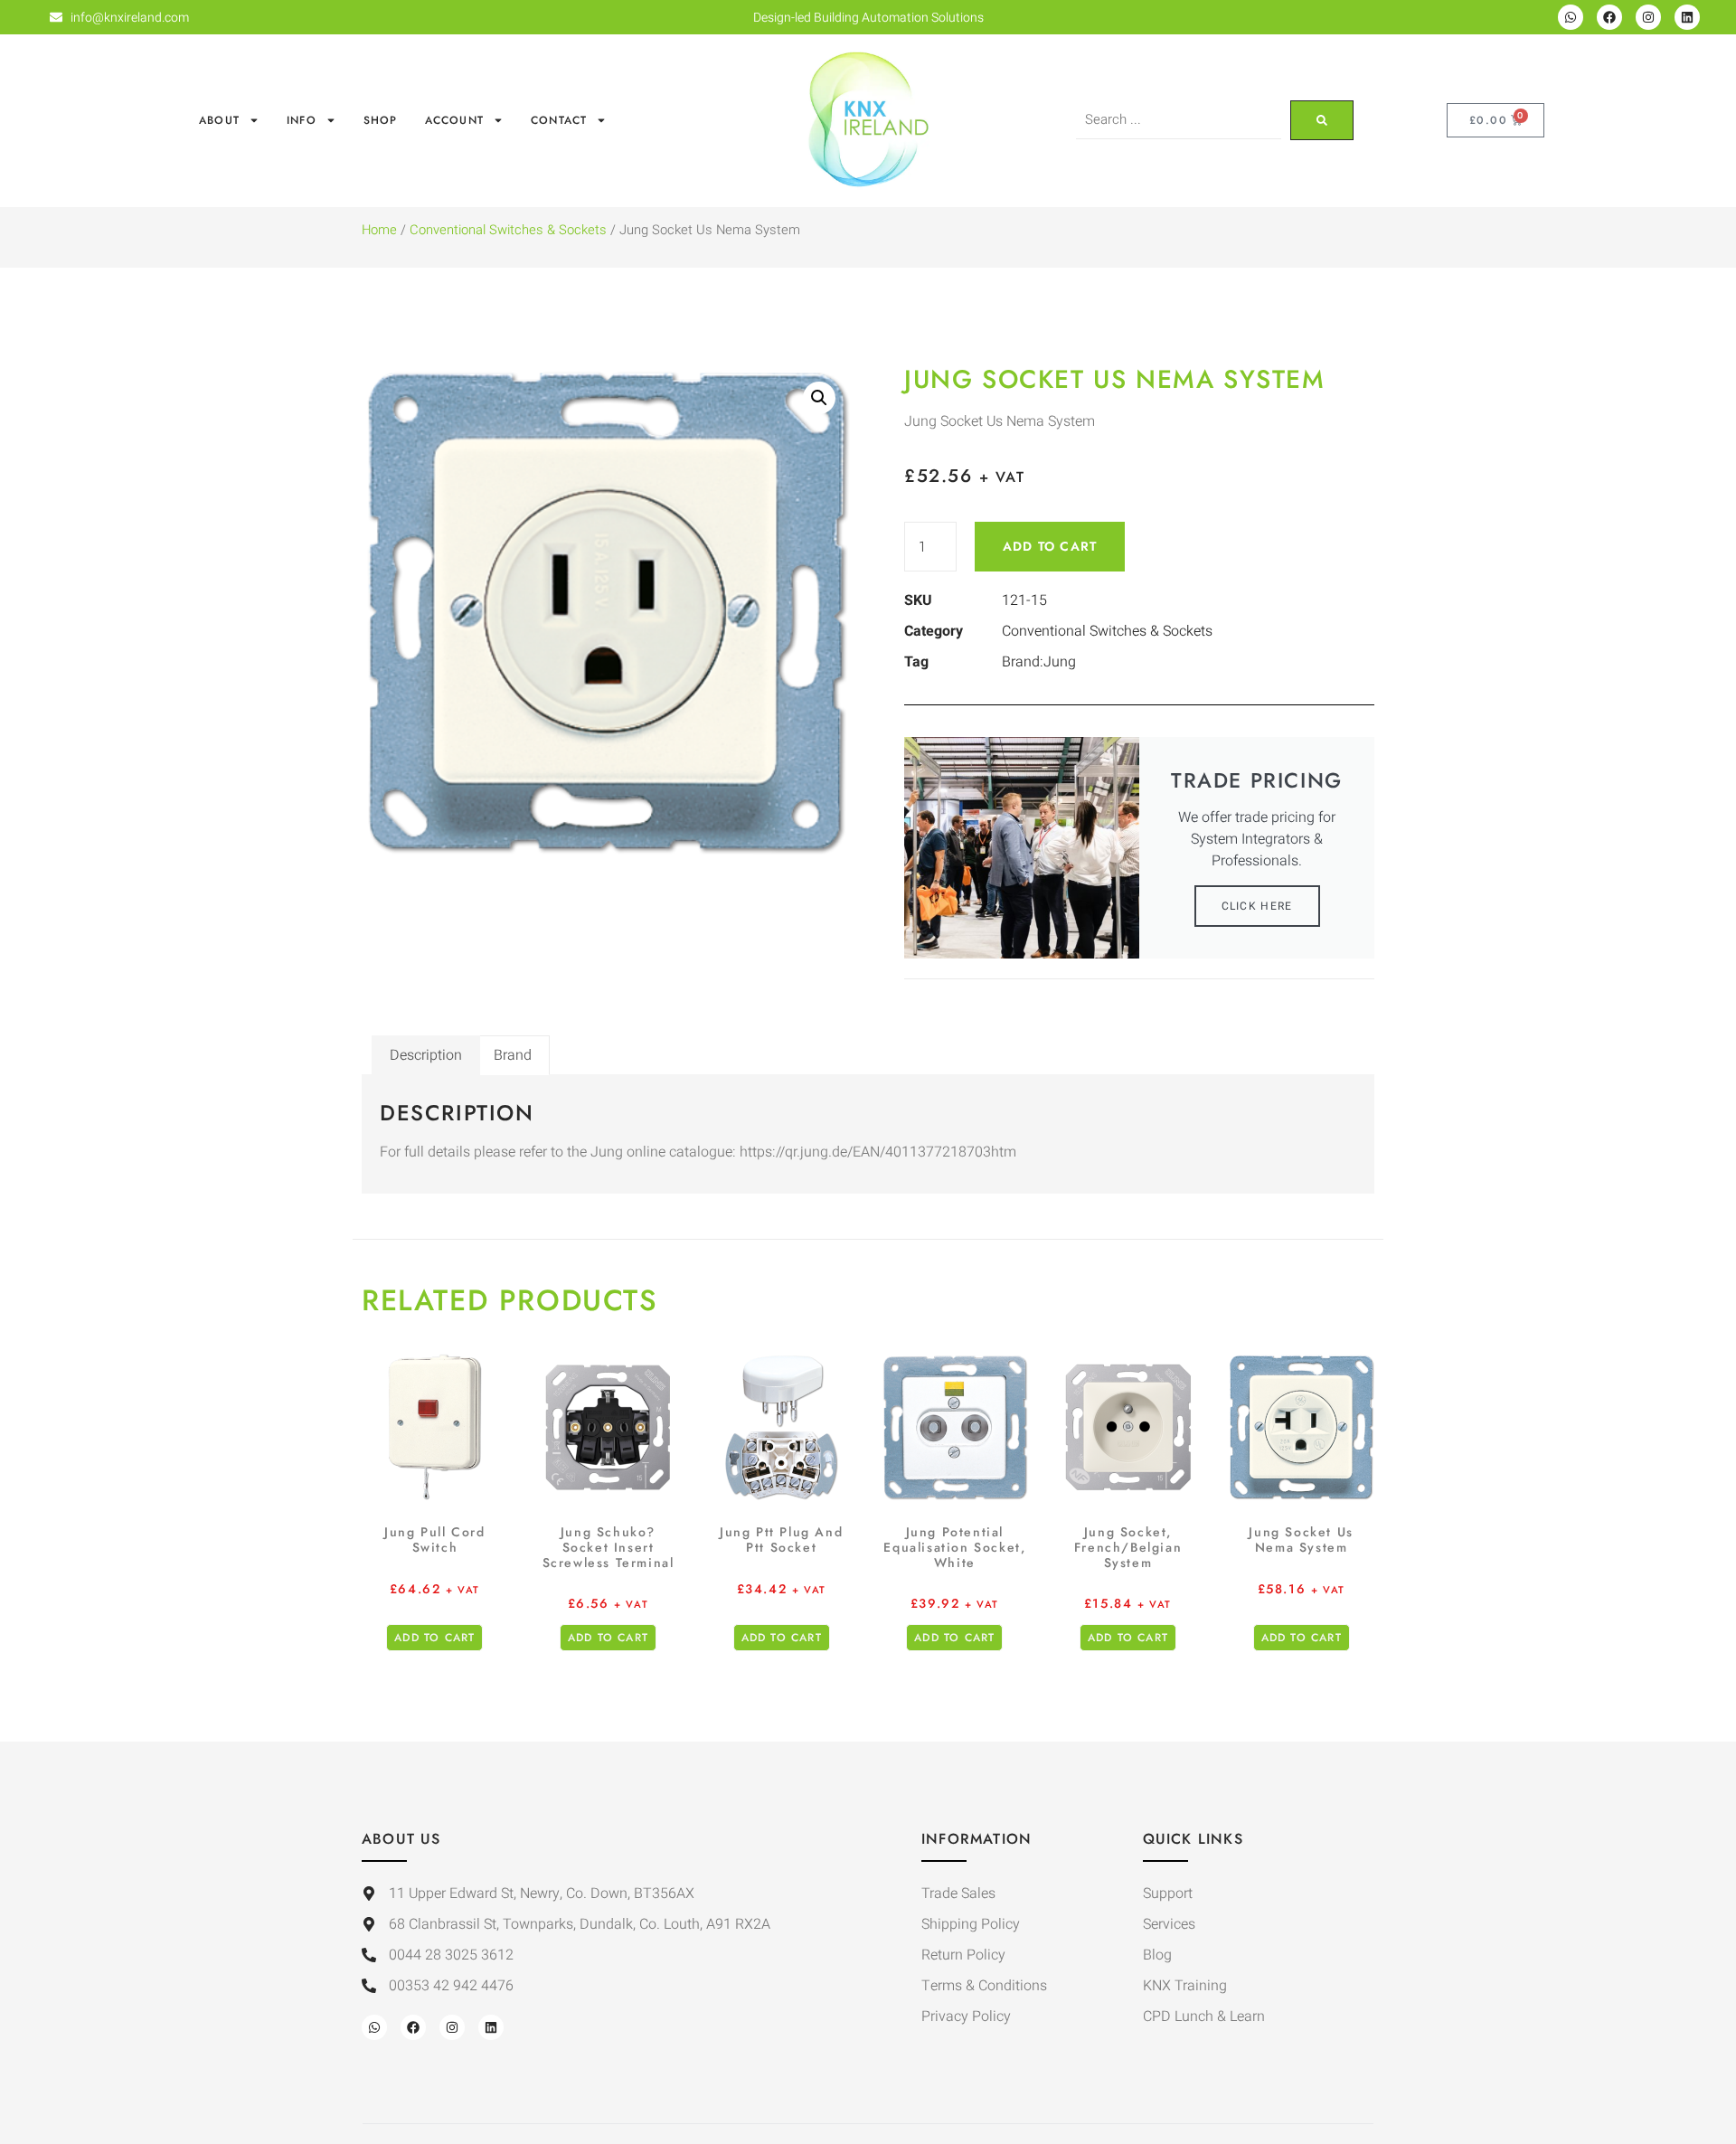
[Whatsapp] (1571, 17)
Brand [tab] (513, 1055)
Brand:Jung (1039, 662)
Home (379, 230)
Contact (559, 120)
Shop (381, 120)
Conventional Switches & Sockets (508, 230)
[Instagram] (1648, 17)
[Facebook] (1609, 17)
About (219, 120)
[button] (819, 398)
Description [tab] (426, 1055)
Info (302, 120)
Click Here (1257, 906)
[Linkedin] (1687, 17)
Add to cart (1050, 546)
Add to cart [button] (434, 1638)
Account (454, 120)
